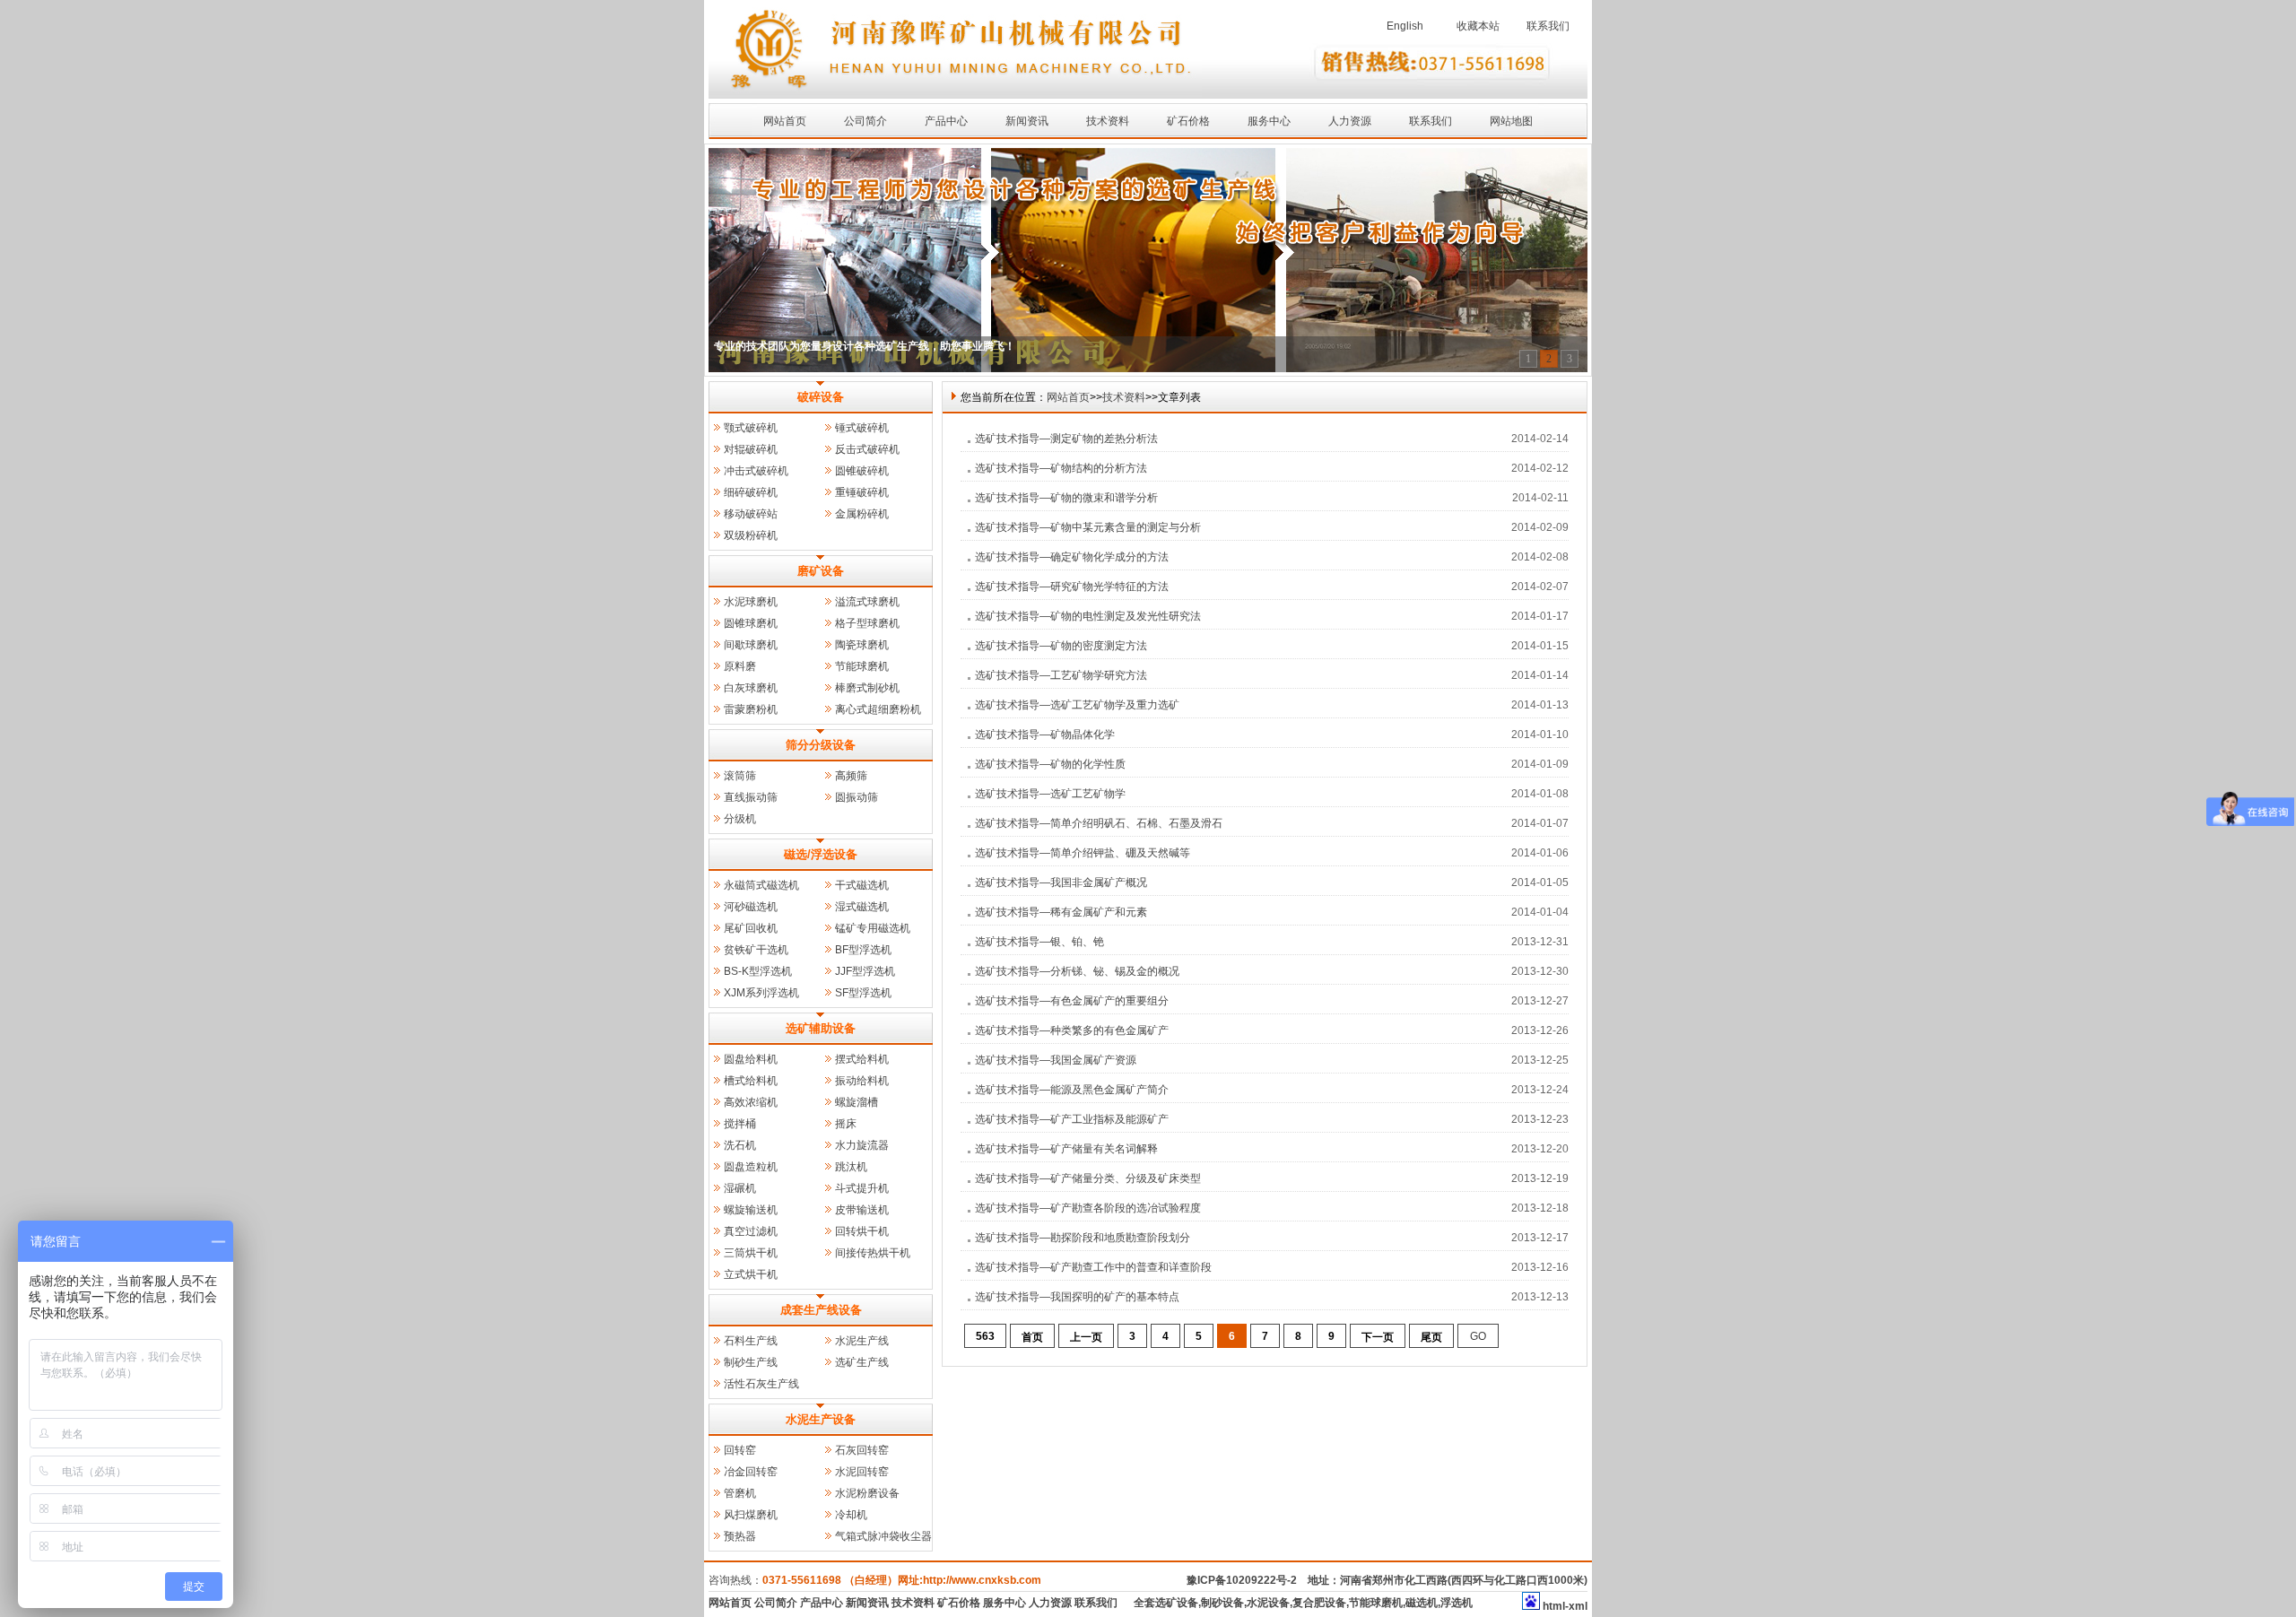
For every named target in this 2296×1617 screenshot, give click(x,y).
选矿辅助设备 (821, 1028)
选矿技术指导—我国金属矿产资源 (1056, 1060)
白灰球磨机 (751, 688)
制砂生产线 (751, 1362)
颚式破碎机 (751, 428)
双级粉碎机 (751, 535)
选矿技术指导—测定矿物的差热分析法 (1066, 439)
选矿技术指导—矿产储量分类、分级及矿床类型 (1088, 1178)
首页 (1032, 1337)
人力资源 (1350, 121)
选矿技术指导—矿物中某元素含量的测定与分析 (1088, 527)
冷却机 (851, 1515)
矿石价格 (1188, 121)
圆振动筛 (857, 797)
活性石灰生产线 (761, 1384)
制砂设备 (1222, 1603)
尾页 (1431, 1337)
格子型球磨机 (867, 623)
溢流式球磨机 (867, 602)
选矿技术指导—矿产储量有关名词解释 (1066, 1149)
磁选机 (1422, 1603)
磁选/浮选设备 (821, 854)
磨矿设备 (821, 571)
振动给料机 (862, 1081)
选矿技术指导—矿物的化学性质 (1050, 764)
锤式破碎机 (862, 428)
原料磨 (740, 666)
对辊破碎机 (751, 449)
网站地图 (1511, 121)
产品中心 (946, 121)
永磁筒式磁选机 (761, 885)
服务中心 (1269, 121)
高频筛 (851, 776)
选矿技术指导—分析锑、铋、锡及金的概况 (1077, 971)
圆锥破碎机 (862, 471)
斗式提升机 (862, 1188)
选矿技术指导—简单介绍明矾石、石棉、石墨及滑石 (1099, 823)
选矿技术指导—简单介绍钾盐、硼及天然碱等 (1083, 853)
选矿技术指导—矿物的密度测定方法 (1061, 646)
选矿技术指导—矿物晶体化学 (1045, 735)
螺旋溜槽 (857, 1102)
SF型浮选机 (863, 993)
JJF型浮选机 (865, 971)
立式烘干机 (751, 1274)
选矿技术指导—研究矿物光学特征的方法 (1072, 587)
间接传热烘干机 (873, 1253)
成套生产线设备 (821, 1310)
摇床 (846, 1124)
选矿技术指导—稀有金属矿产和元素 (1061, 912)
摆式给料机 (862, 1059)
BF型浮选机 (863, 950)
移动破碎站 (751, 514)
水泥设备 (1268, 1603)
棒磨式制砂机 (867, 688)
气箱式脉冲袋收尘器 (883, 1536)
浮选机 (1457, 1603)
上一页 (1086, 1337)
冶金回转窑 (751, 1472)
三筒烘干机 (751, 1253)
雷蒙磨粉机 (751, 709)
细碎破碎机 (751, 492)
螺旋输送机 (751, 1210)
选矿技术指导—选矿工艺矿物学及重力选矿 (1077, 705)
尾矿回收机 (751, 928)
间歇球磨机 (751, 645)
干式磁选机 (862, 885)
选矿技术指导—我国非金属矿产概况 (1061, 882)
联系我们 (1548, 26)
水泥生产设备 (821, 1419)
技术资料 (1108, 121)
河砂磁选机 (751, 907)
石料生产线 (751, 1341)
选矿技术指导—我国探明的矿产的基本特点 (1077, 1297)
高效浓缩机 (751, 1102)
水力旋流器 (862, 1145)
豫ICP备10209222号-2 (1242, 1580)
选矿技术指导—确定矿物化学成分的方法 (1072, 557)
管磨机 (740, 1493)
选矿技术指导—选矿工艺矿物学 (1050, 794)
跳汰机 (851, 1167)
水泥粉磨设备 (867, 1493)
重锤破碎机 (862, 492)
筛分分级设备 (821, 745)
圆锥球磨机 (751, 623)
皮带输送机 (862, 1210)
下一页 (1378, 1337)
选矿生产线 (862, 1362)
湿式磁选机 (862, 907)
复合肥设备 (1319, 1603)
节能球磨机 (862, 666)
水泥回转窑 (862, 1472)
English (1405, 26)
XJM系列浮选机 (761, 993)
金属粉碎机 (862, 514)
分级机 (740, 819)
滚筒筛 (740, 776)
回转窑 (740, 1450)
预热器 (740, 1536)
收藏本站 (1478, 26)
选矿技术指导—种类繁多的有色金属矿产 (1072, 1030)
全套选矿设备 (1166, 1603)
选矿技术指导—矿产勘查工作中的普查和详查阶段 (1093, 1267)
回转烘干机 (862, 1231)
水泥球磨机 (751, 602)
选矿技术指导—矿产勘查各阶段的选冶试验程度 (1088, 1208)
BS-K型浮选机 (758, 971)
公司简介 (865, 121)
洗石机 (740, 1145)
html (1554, 1606)
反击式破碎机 (867, 449)
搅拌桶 (740, 1124)
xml (1578, 1606)
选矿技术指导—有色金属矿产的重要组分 (1072, 1001)
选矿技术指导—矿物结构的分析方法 (1061, 468)
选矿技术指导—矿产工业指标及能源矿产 (1072, 1119)
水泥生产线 (862, 1341)
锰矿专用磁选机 (873, 928)
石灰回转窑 (862, 1450)
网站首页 (785, 121)
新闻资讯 (1027, 121)
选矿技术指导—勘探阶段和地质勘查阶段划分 (1083, 1238)
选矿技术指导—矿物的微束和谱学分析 (1066, 498)
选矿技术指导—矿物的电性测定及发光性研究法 (1088, 616)
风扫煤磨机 (751, 1515)
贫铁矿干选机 (756, 950)
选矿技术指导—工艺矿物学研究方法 (1061, 675)
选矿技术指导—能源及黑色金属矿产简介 (1072, 1090)
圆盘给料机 (751, 1059)
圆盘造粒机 (751, 1167)
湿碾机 (740, 1188)
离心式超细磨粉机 (878, 709)
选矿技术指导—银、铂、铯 (1039, 942)
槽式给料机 (751, 1081)
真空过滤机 (751, 1231)
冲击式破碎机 (756, 471)
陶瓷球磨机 (862, 645)
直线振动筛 (751, 797)
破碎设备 (821, 397)
